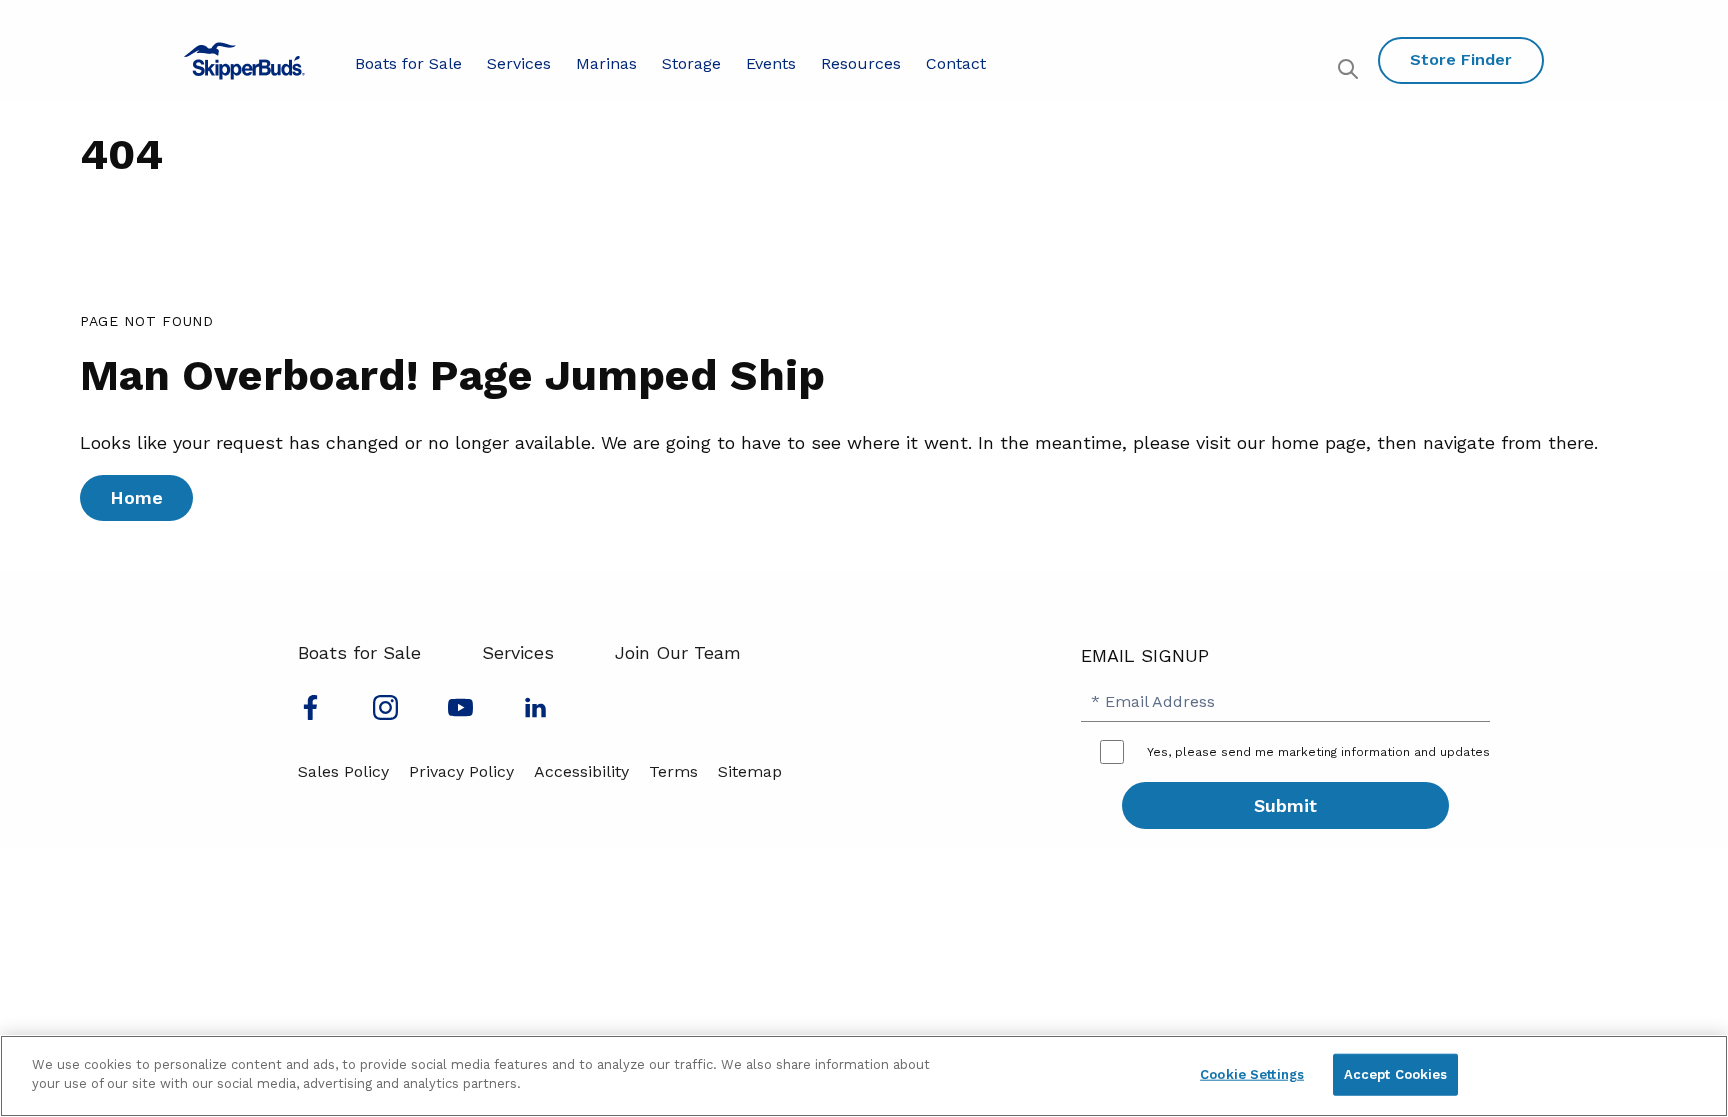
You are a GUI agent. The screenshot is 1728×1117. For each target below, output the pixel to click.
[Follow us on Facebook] (310, 713)
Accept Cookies (1396, 1074)
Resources (861, 63)
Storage (691, 63)
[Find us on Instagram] (385, 713)
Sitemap (750, 771)
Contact (956, 63)
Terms (673, 771)
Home (136, 497)
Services (519, 63)
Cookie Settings (1252, 1074)
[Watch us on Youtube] (460, 713)
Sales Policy (343, 771)
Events (771, 63)
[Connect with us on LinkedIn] (535, 713)
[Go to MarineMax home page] (244, 61)
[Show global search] (1350, 71)
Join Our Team (678, 652)
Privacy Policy (461, 771)
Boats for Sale (408, 63)
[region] (864, 1076)
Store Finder (1461, 59)
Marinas (606, 63)
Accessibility (581, 771)
